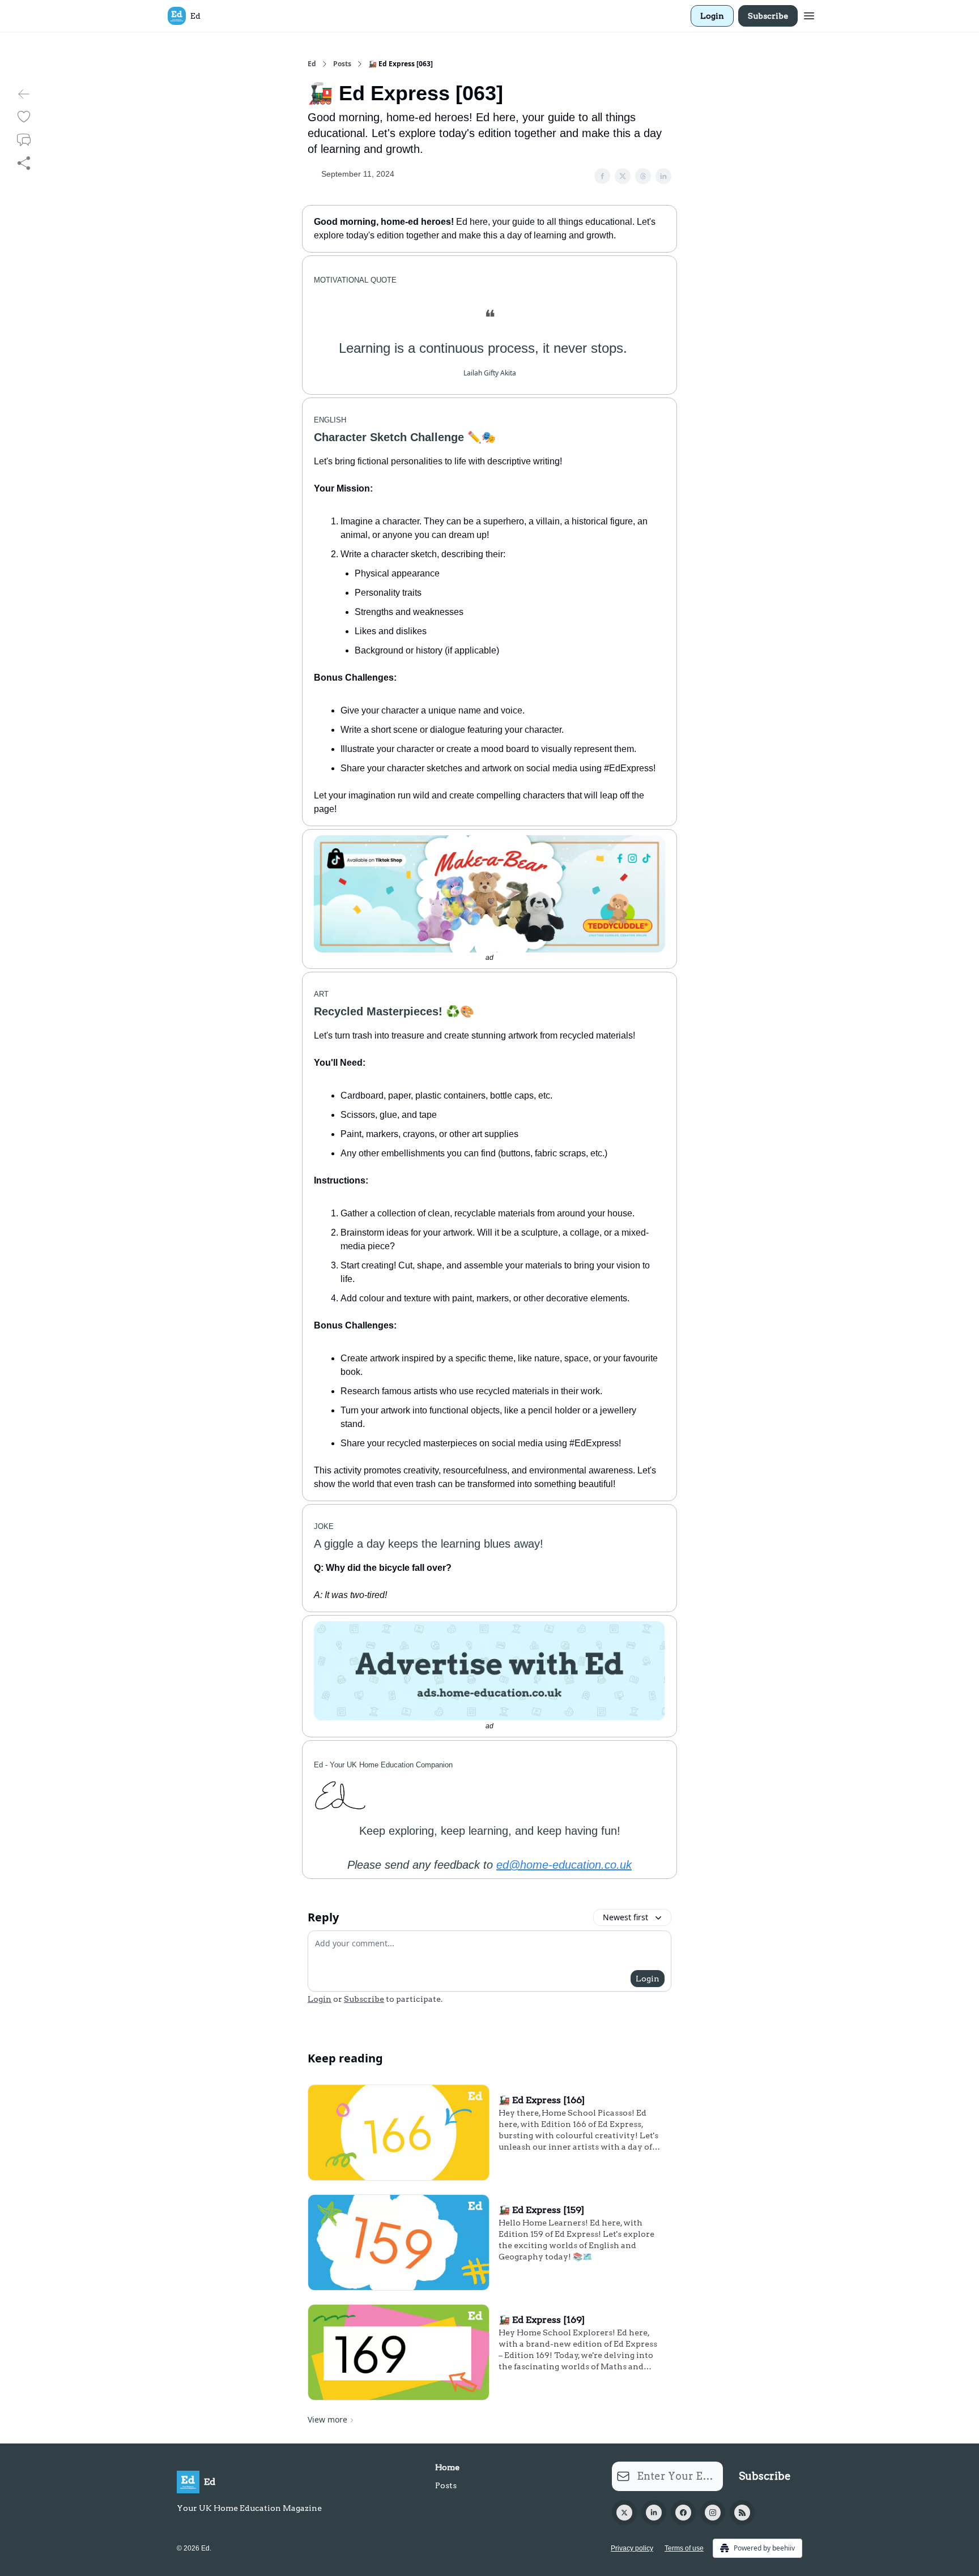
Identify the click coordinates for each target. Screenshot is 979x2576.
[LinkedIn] (654, 2513)
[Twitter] (624, 2513)
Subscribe (768, 16)
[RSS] (742, 2513)
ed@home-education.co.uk (564, 1865)
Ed (312, 64)
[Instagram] (713, 2513)
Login (712, 16)
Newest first (625, 1917)
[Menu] (809, 14)
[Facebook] (683, 2513)
